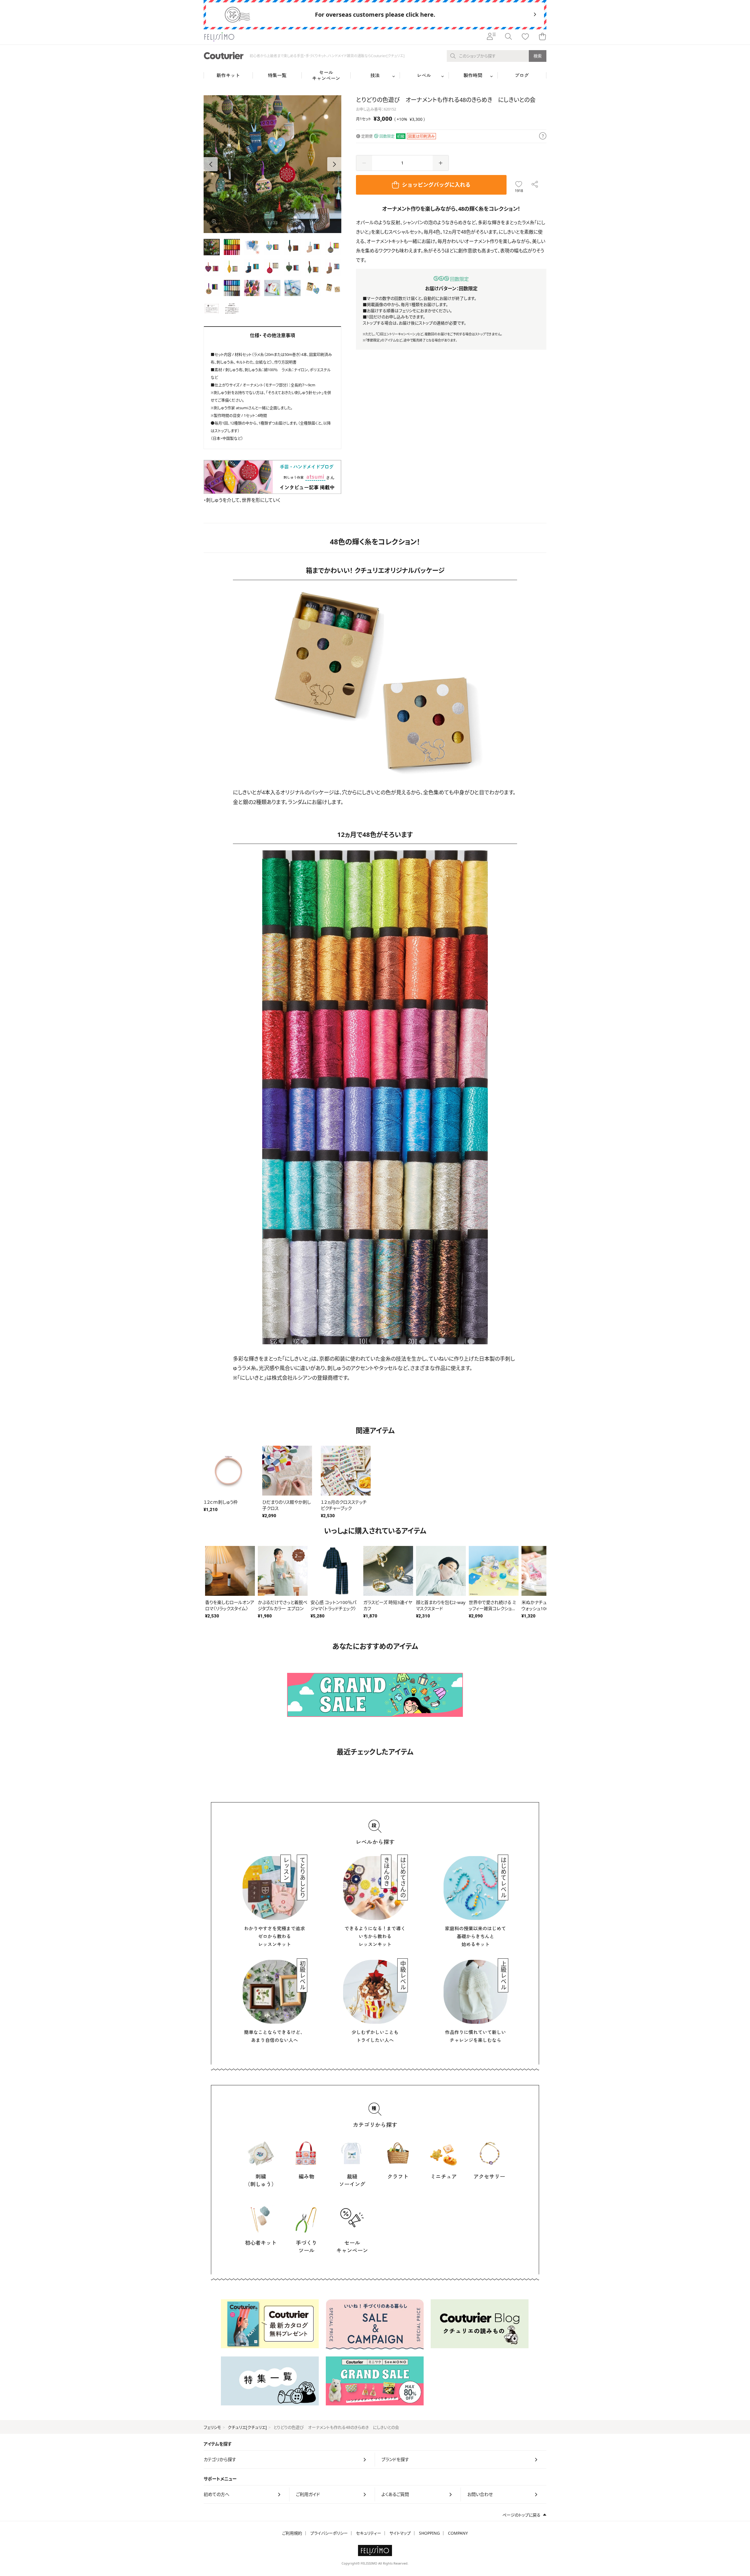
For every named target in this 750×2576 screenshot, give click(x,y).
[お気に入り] (525, 37)
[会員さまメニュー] (491, 37)
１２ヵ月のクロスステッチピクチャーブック (344, 1505)
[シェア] (535, 185)
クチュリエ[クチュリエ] (247, 2427)
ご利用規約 (292, 2533)
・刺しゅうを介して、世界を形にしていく (242, 500)
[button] (334, 164)
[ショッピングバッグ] (542, 37)
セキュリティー (369, 2533)
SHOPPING (429, 2533)
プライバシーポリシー (329, 2533)
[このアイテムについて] (543, 136)
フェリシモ (212, 2427)
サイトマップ (400, 2533)
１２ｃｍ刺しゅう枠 (221, 1502)
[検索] (508, 37)
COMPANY (458, 2533)
